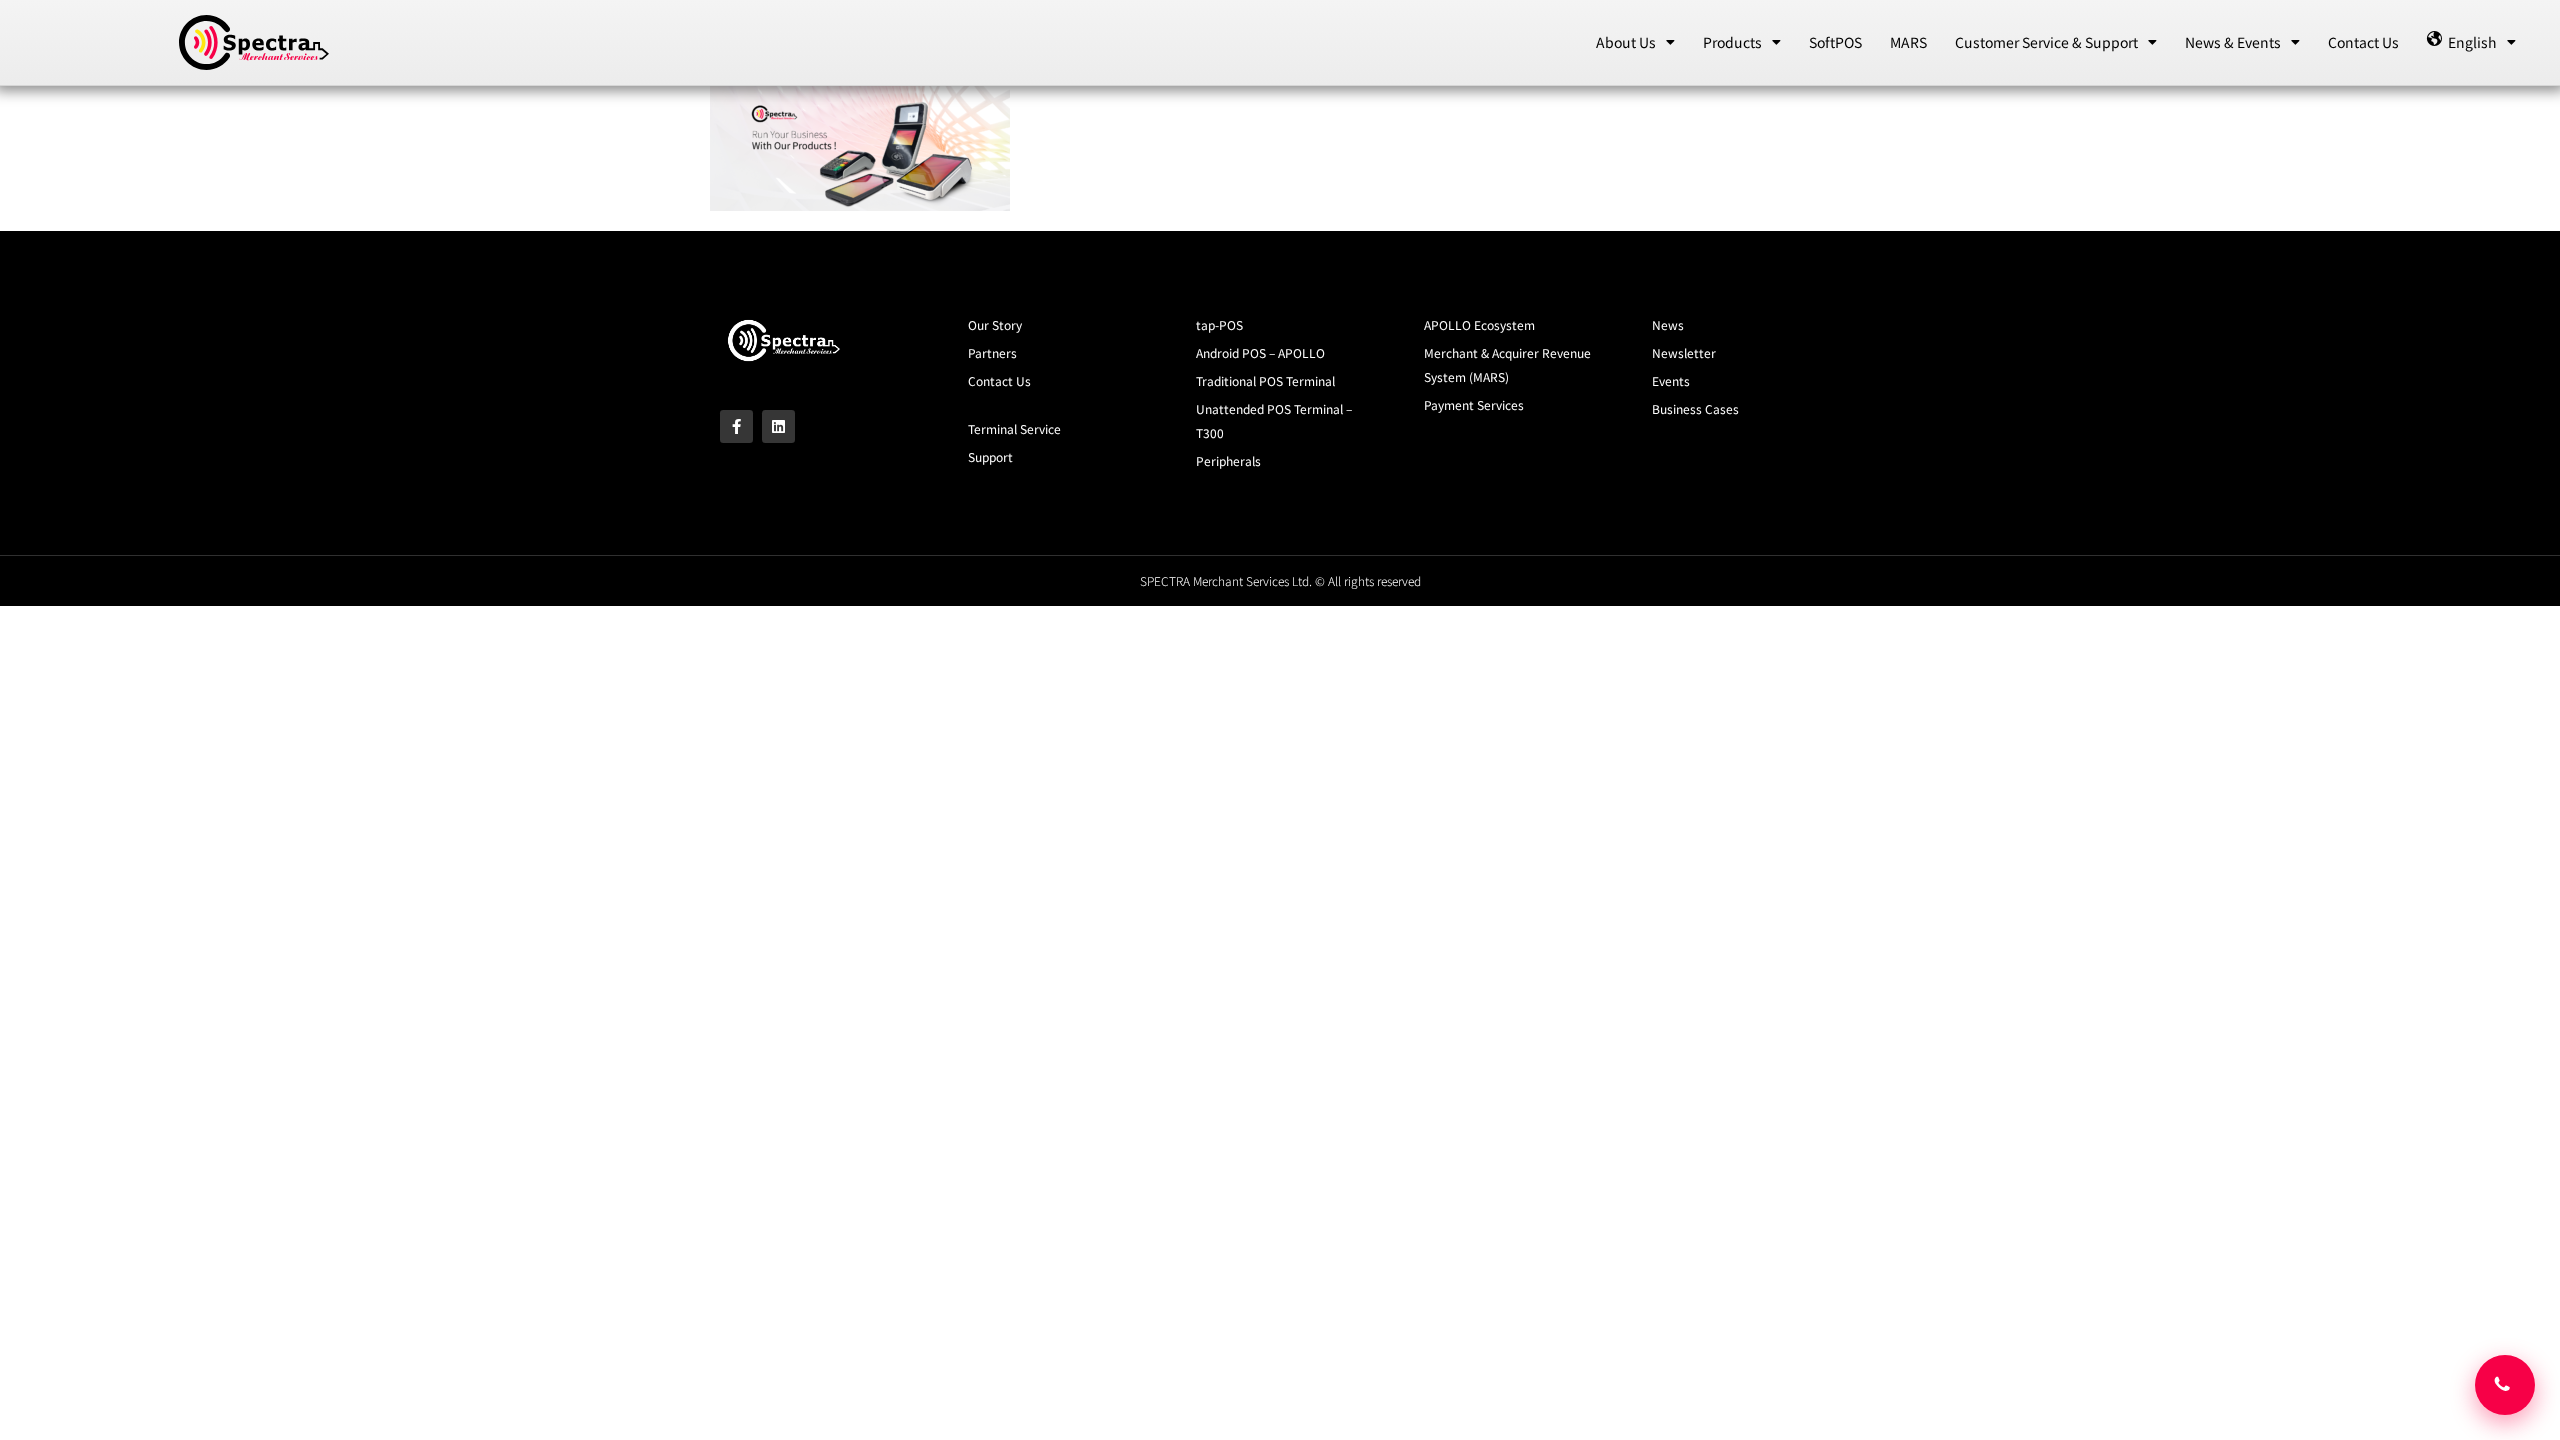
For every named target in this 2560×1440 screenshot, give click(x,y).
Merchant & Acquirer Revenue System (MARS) (1507, 364)
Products (1732, 42)
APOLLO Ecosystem (1479, 324)
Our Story (995, 324)
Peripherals (1228, 460)
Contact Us (2363, 42)
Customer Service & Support (2046, 42)
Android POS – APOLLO (1260, 352)
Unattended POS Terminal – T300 (1274, 420)
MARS (1908, 42)
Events (1671, 380)
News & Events (2233, 42)
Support (990, 456)
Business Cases (1695, 408)
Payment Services (1474, 404)
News (1668, 324)
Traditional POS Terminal (1265, 380)
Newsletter (1684, 352)
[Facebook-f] (736, 426)
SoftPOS (1835, 42)
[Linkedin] (778, 426)
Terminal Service (1014, 428)
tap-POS (1219, 324)
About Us (1626, 42)
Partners (992, 352)
